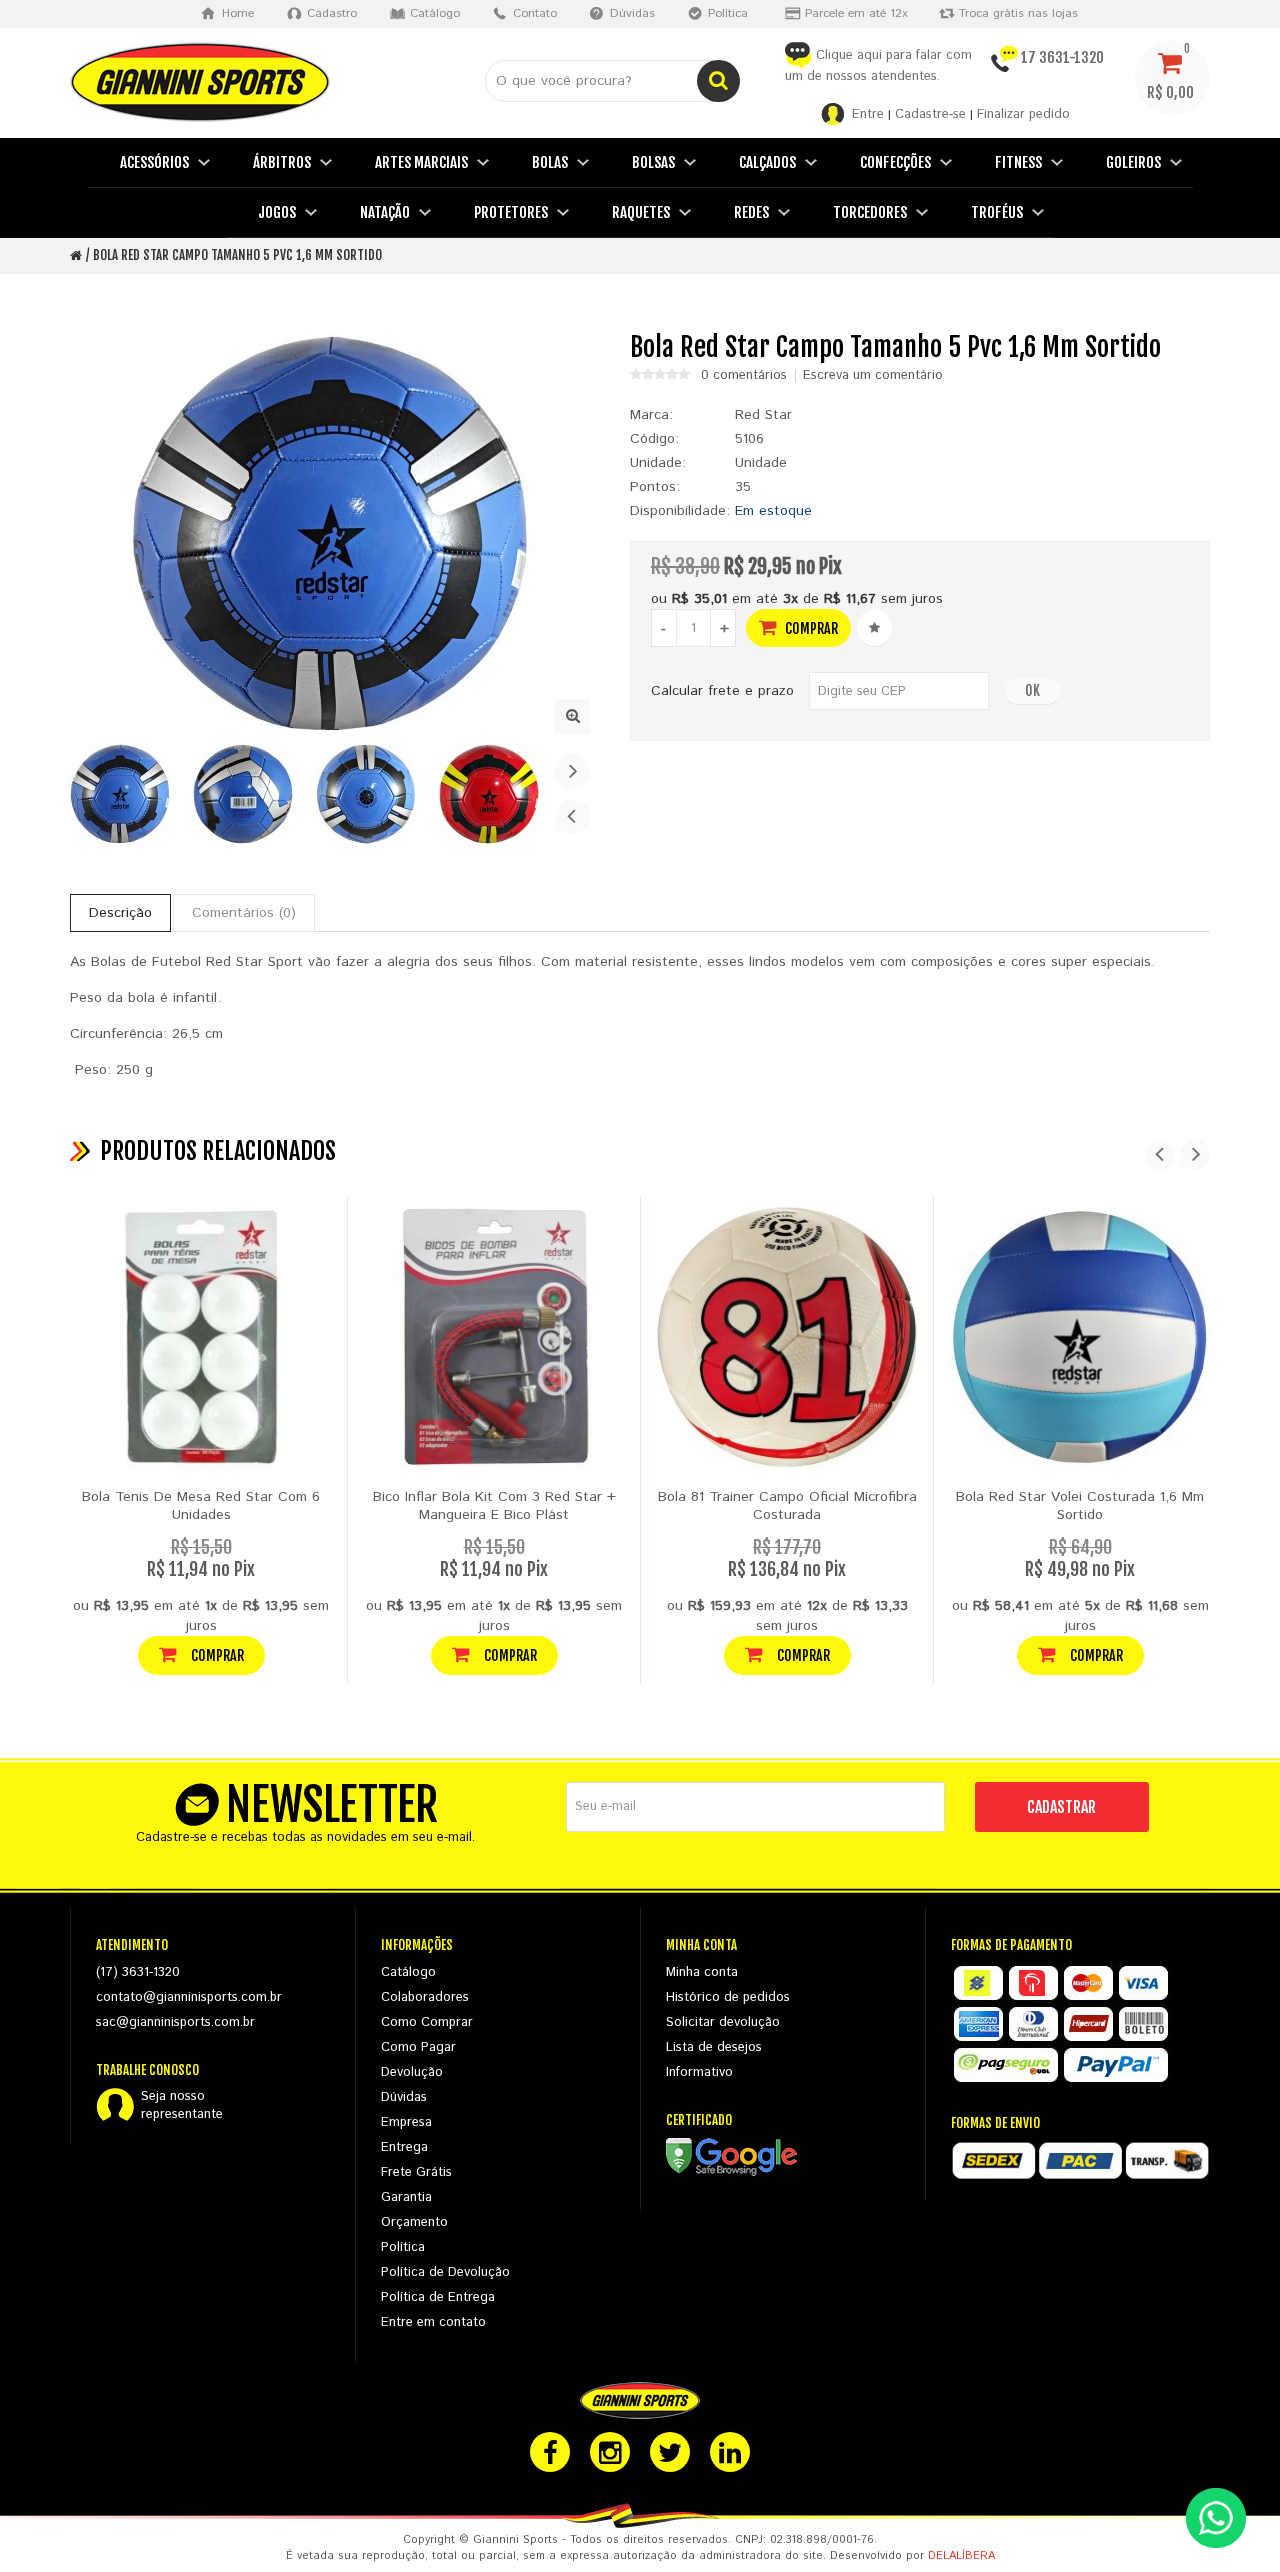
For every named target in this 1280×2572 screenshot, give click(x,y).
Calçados (767, 162)
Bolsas (653, 162)
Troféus (997, 212)
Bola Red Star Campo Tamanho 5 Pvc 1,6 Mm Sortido (237, 255)
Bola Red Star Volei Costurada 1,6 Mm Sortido (1080, 1506)
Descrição (120, 913)
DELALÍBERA (961, 2556)
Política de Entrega (438, 2297)
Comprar (810, 628)
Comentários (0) (244, 913)
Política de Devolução (445, 2272)
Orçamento (414, 2222)
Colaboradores (425, 1997)
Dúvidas (404, 2097)
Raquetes (641, 212)
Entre (868, 114)
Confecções (895, 162)
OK (1032, 690)
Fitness (1018, 162)
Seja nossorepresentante (182, 2106)
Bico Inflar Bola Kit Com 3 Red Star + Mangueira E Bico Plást (494, 1506)
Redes (751, 212)
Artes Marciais (421, 162)
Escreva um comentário (873, 376)
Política (403, 2247)
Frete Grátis (416, 2172)
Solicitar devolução (723, 2022)
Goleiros (1133, 162)
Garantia (406, 2197)
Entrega (404, 2147)
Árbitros (282, 162)
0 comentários (744, 376)
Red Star (763, 415)
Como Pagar (418, 2047)
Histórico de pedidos (728, 1997)
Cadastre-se (930, 114)
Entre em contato (433, 2322)
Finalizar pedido (1023, 114)
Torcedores (870, 212)
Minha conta (702, 1972)
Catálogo (408, 1972)
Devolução (412, 2072)
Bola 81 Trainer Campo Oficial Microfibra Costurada (787, 1506)
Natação (385, 212)
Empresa (406, 2122)
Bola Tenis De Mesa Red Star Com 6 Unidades (201, 1506)
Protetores (511, 212)
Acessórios (154, 162)
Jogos (277, 212)
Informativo (699, 2072)
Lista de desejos (714, 2047)
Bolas (550, 162)
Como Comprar (427, 2022)
